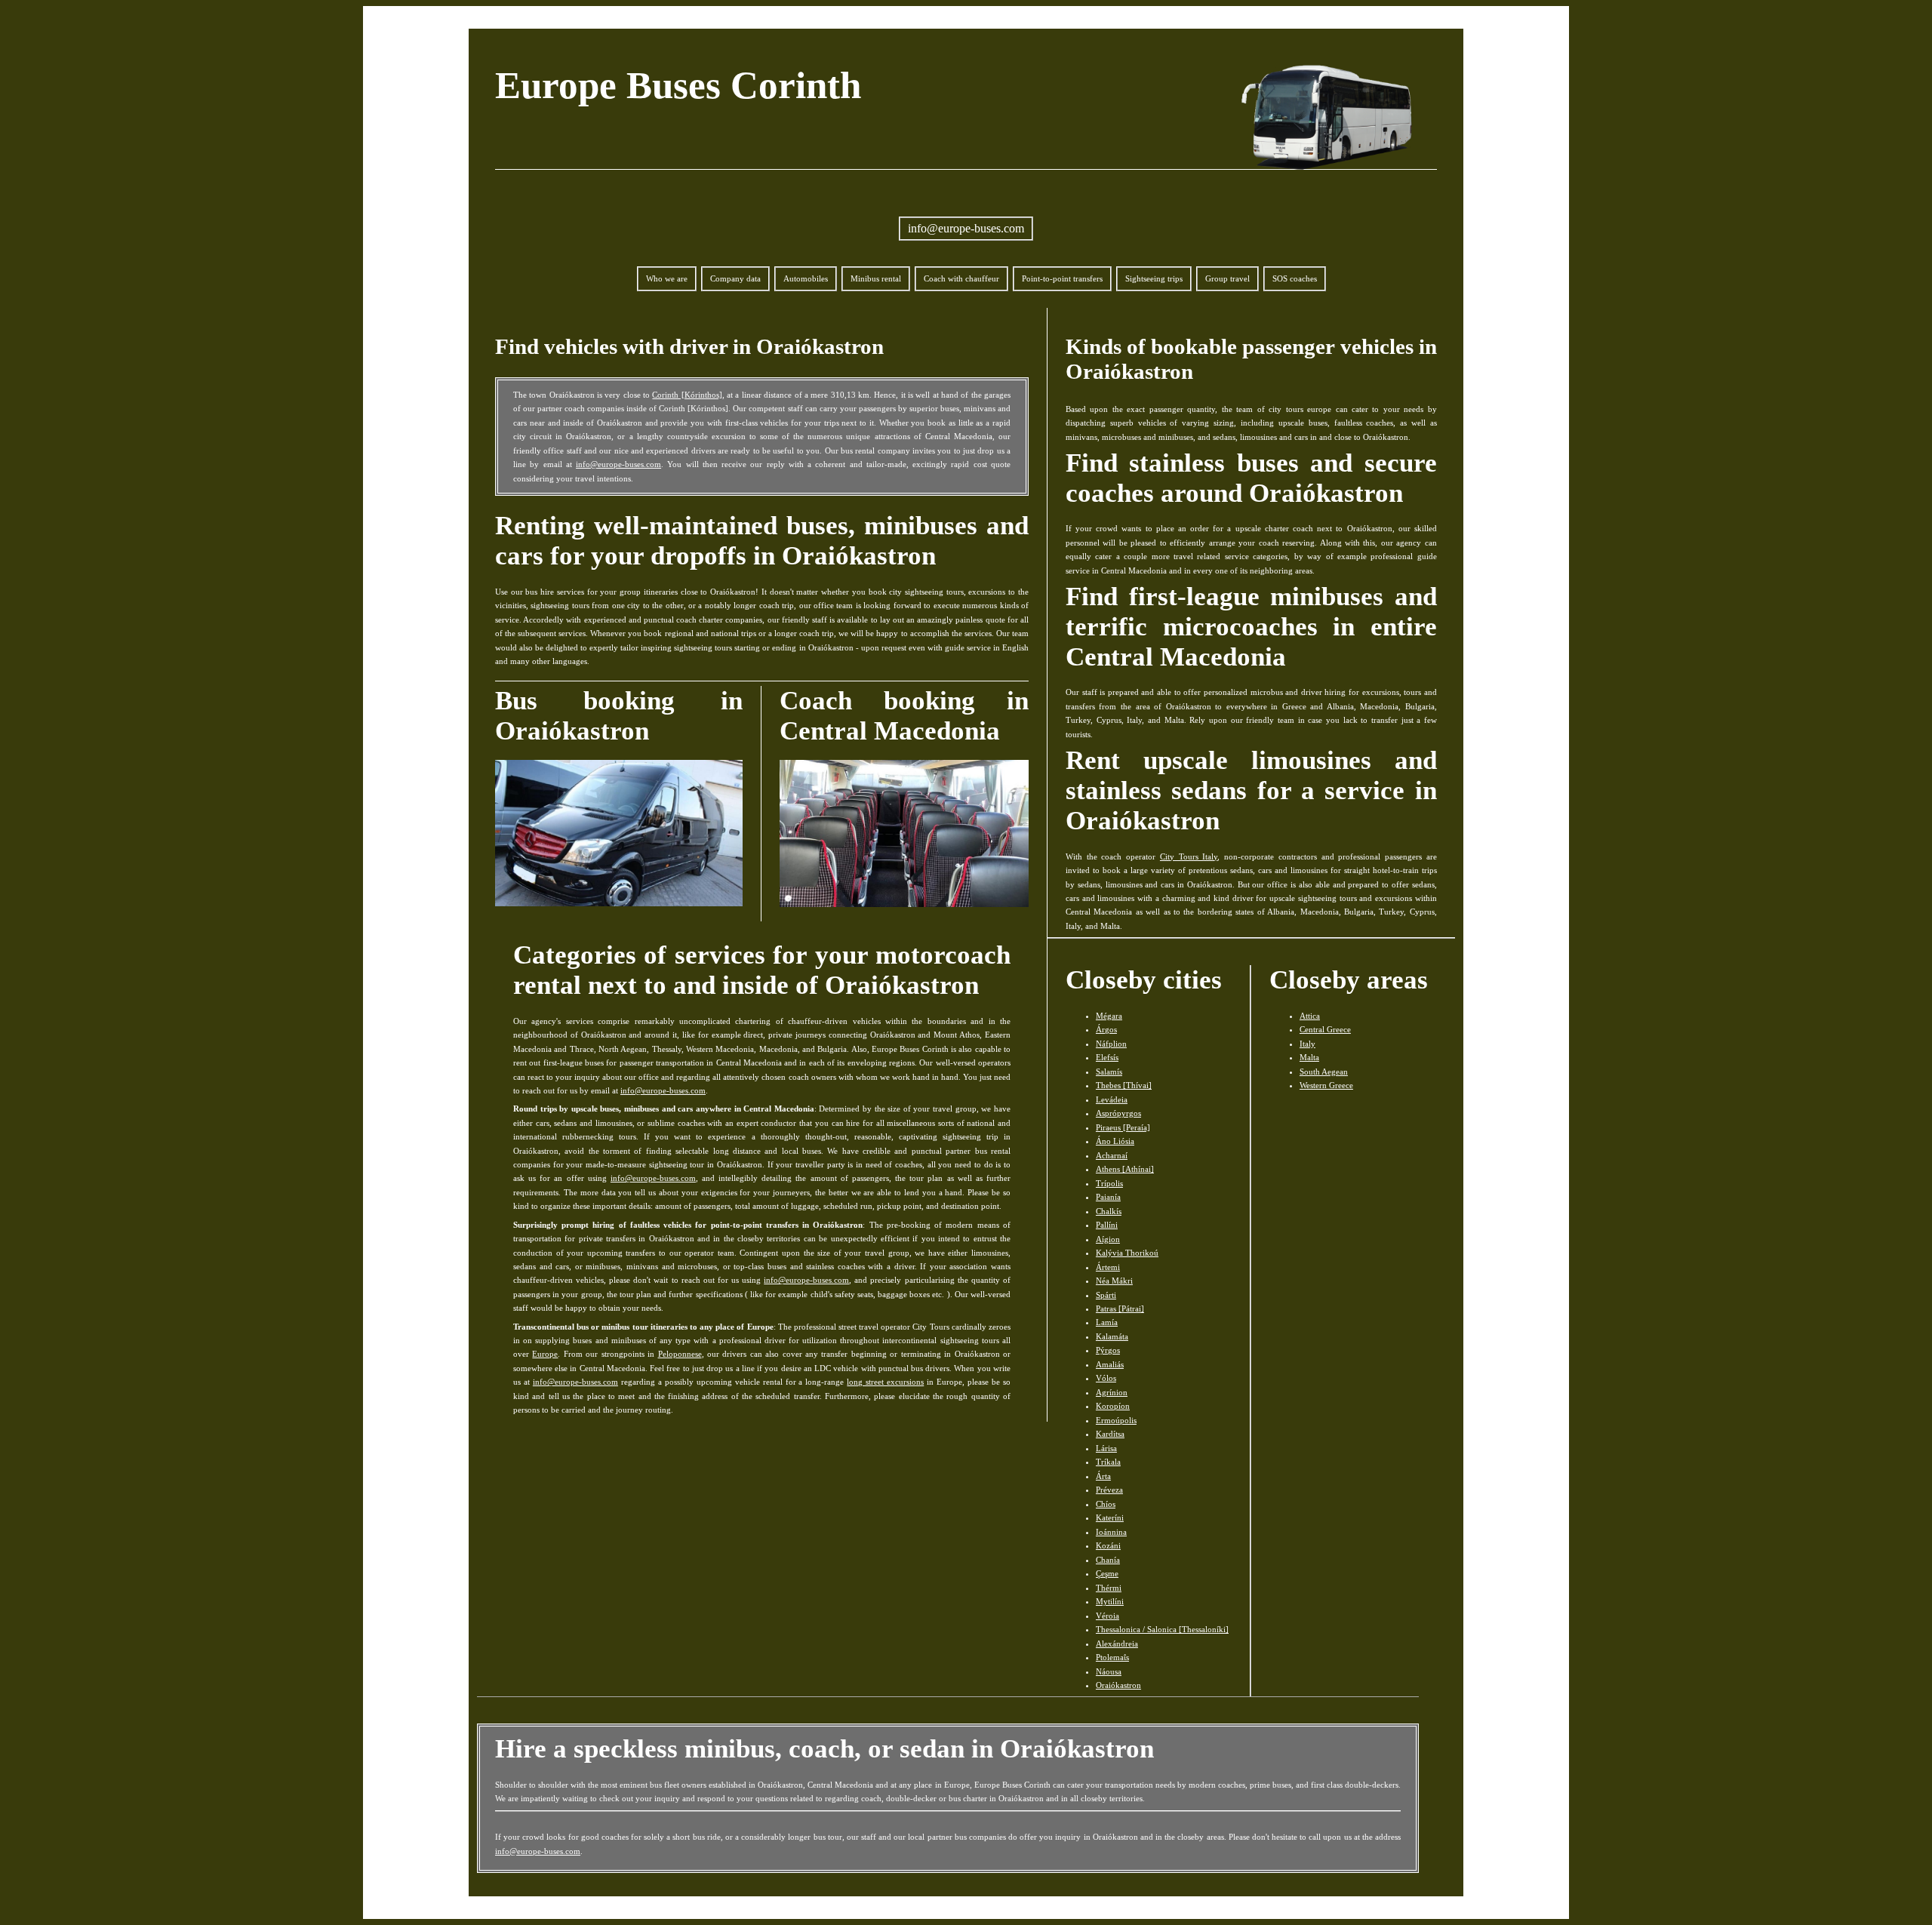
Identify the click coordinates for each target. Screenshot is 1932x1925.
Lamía (1107, 1322)
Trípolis (1109, 1183)
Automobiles (806, 278)
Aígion (1108, 1239)
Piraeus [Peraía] (1123, 1127)
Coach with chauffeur (961, 278)
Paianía (1108, 1197)
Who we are (667, 278)
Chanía (1108, 1560)
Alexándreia (1117, 1644)
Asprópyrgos (1118, 1113)
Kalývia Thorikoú (1127, 1253)
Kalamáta (1112, 1336)
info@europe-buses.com (966, 228)
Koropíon (1113, 1406)
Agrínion (1112, 1392)
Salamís (1109, 1072)
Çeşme (1107, 1573)
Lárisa (1106, 1448)
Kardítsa (1110, 1434)
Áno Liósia (1115, 1141)
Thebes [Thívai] (1124, 1085)
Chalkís (1109, 1211)
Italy (1307, 1044)
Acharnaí (1112, 1155)
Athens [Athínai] (1125, 1169)
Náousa (1109, 1671)
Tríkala (1108, 1462)
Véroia (1108, 1616)
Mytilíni (1110, 1601)
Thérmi (1109, 1588)
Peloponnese (680, 1354)
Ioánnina (1111, 1532)
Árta (1103, 1476)
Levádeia (1112, 1099)
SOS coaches (1295, 278)
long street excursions (885, 1382)
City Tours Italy (1189, 856)
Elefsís (1107, 1057)
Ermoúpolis (1116, 1420)
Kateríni (1110, 1518)
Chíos (1106, 1504)
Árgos (1106, 1029)
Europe (545, 1354)
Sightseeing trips (1154, 278)
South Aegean (1324, 1072)
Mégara (1109, 1016)
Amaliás (1110, 1364)
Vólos (1106, 1378)
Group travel (1227, 278)
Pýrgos (1108, 1350)
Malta (1309, 1057)
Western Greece (1326, 1085)
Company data (735, 278)
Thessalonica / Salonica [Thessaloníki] (1162, 1629)
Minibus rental (876, 278)
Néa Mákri (1114, 1281)
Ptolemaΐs (1112, 1657)
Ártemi (1108, 1267)
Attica (1310, 1016)
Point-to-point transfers (1062, 278)
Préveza (1109, 1490)
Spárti (1106, 1295)
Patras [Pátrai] (1120, 1308)
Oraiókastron (1118, 1685)
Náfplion (1111, 1044)
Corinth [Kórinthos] (687, 395)
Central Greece (1325, 1029)
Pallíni (1107, 1225)
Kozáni (1108, 1545)
